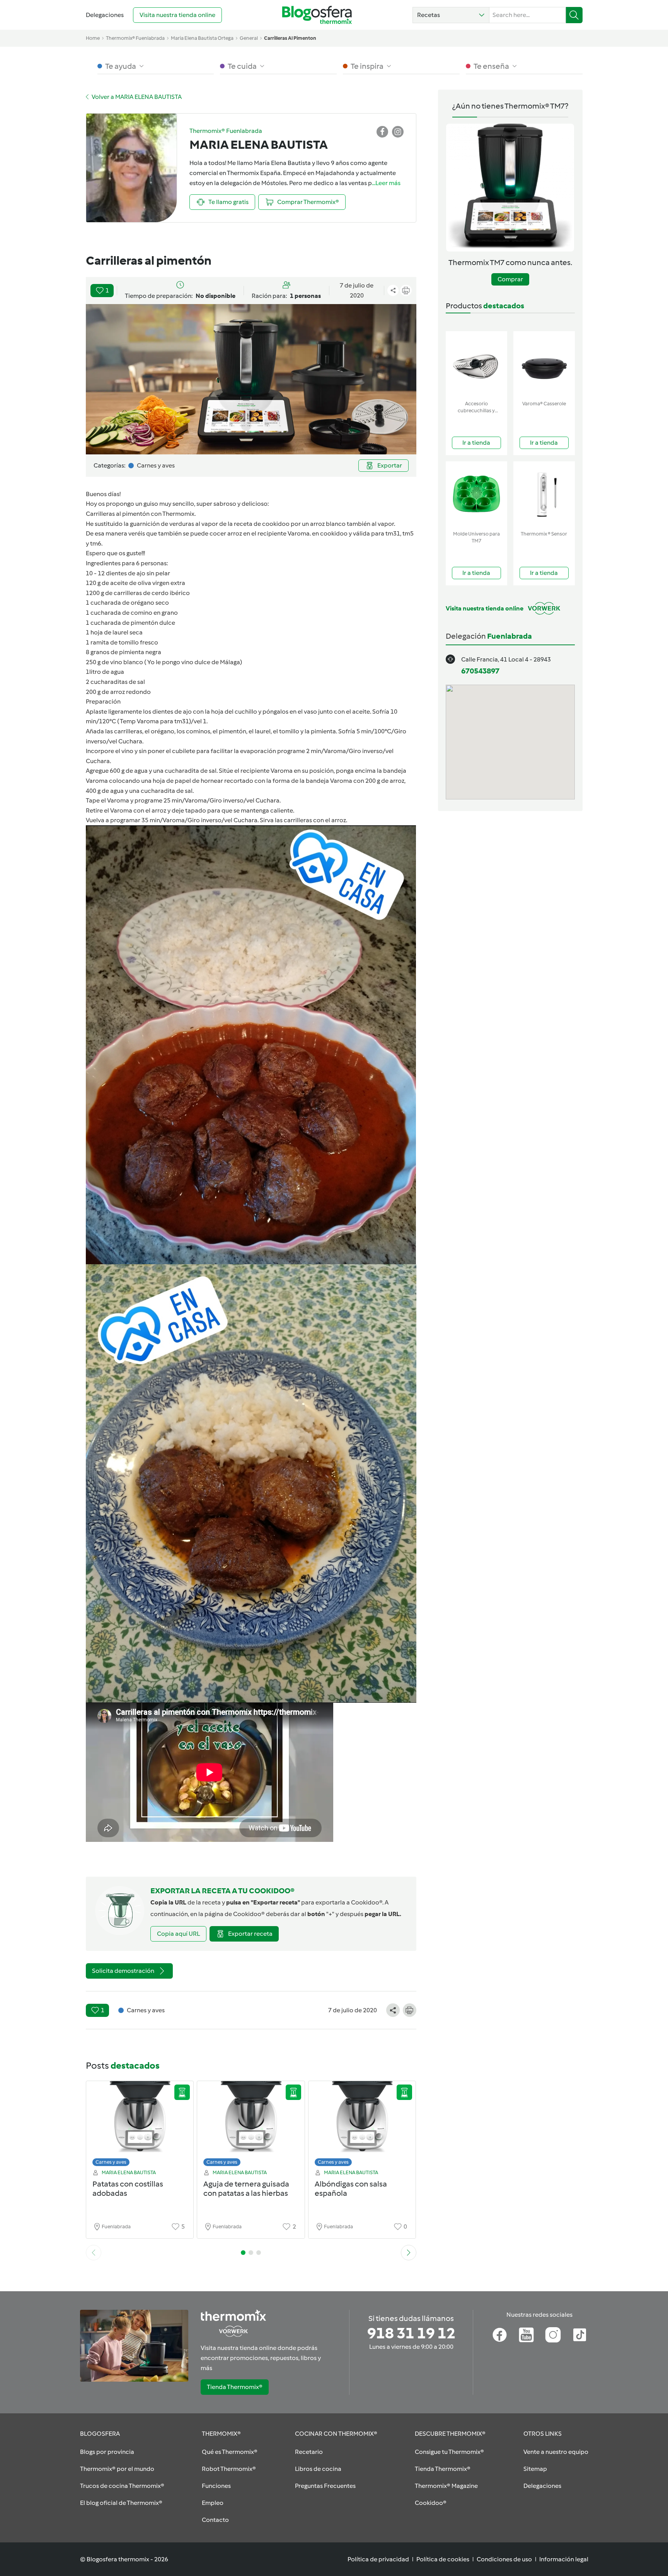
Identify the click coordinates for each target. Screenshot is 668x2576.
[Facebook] (500, 2335)
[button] (451, 15)
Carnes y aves (111, 2162)
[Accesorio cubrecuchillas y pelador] (476, 364)
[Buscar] (574, 15)
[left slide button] (94, 2253)
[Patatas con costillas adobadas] (140, 2126)
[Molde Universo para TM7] (476, 494)
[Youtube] (526, 2335)
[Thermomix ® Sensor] (544, 494)
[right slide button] (409, 2253)
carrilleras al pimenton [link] (290, 38)
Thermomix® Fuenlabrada (135, 38)
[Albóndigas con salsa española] (362, 2126)
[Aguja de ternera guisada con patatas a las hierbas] (251, 2126)
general (249, 38)
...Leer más (386, 183)
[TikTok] (580, 2335)
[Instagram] (553, 2335)
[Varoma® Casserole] (544, 364)
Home (93, 38)
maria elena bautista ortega (202, 38)
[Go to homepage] (317, 15)
